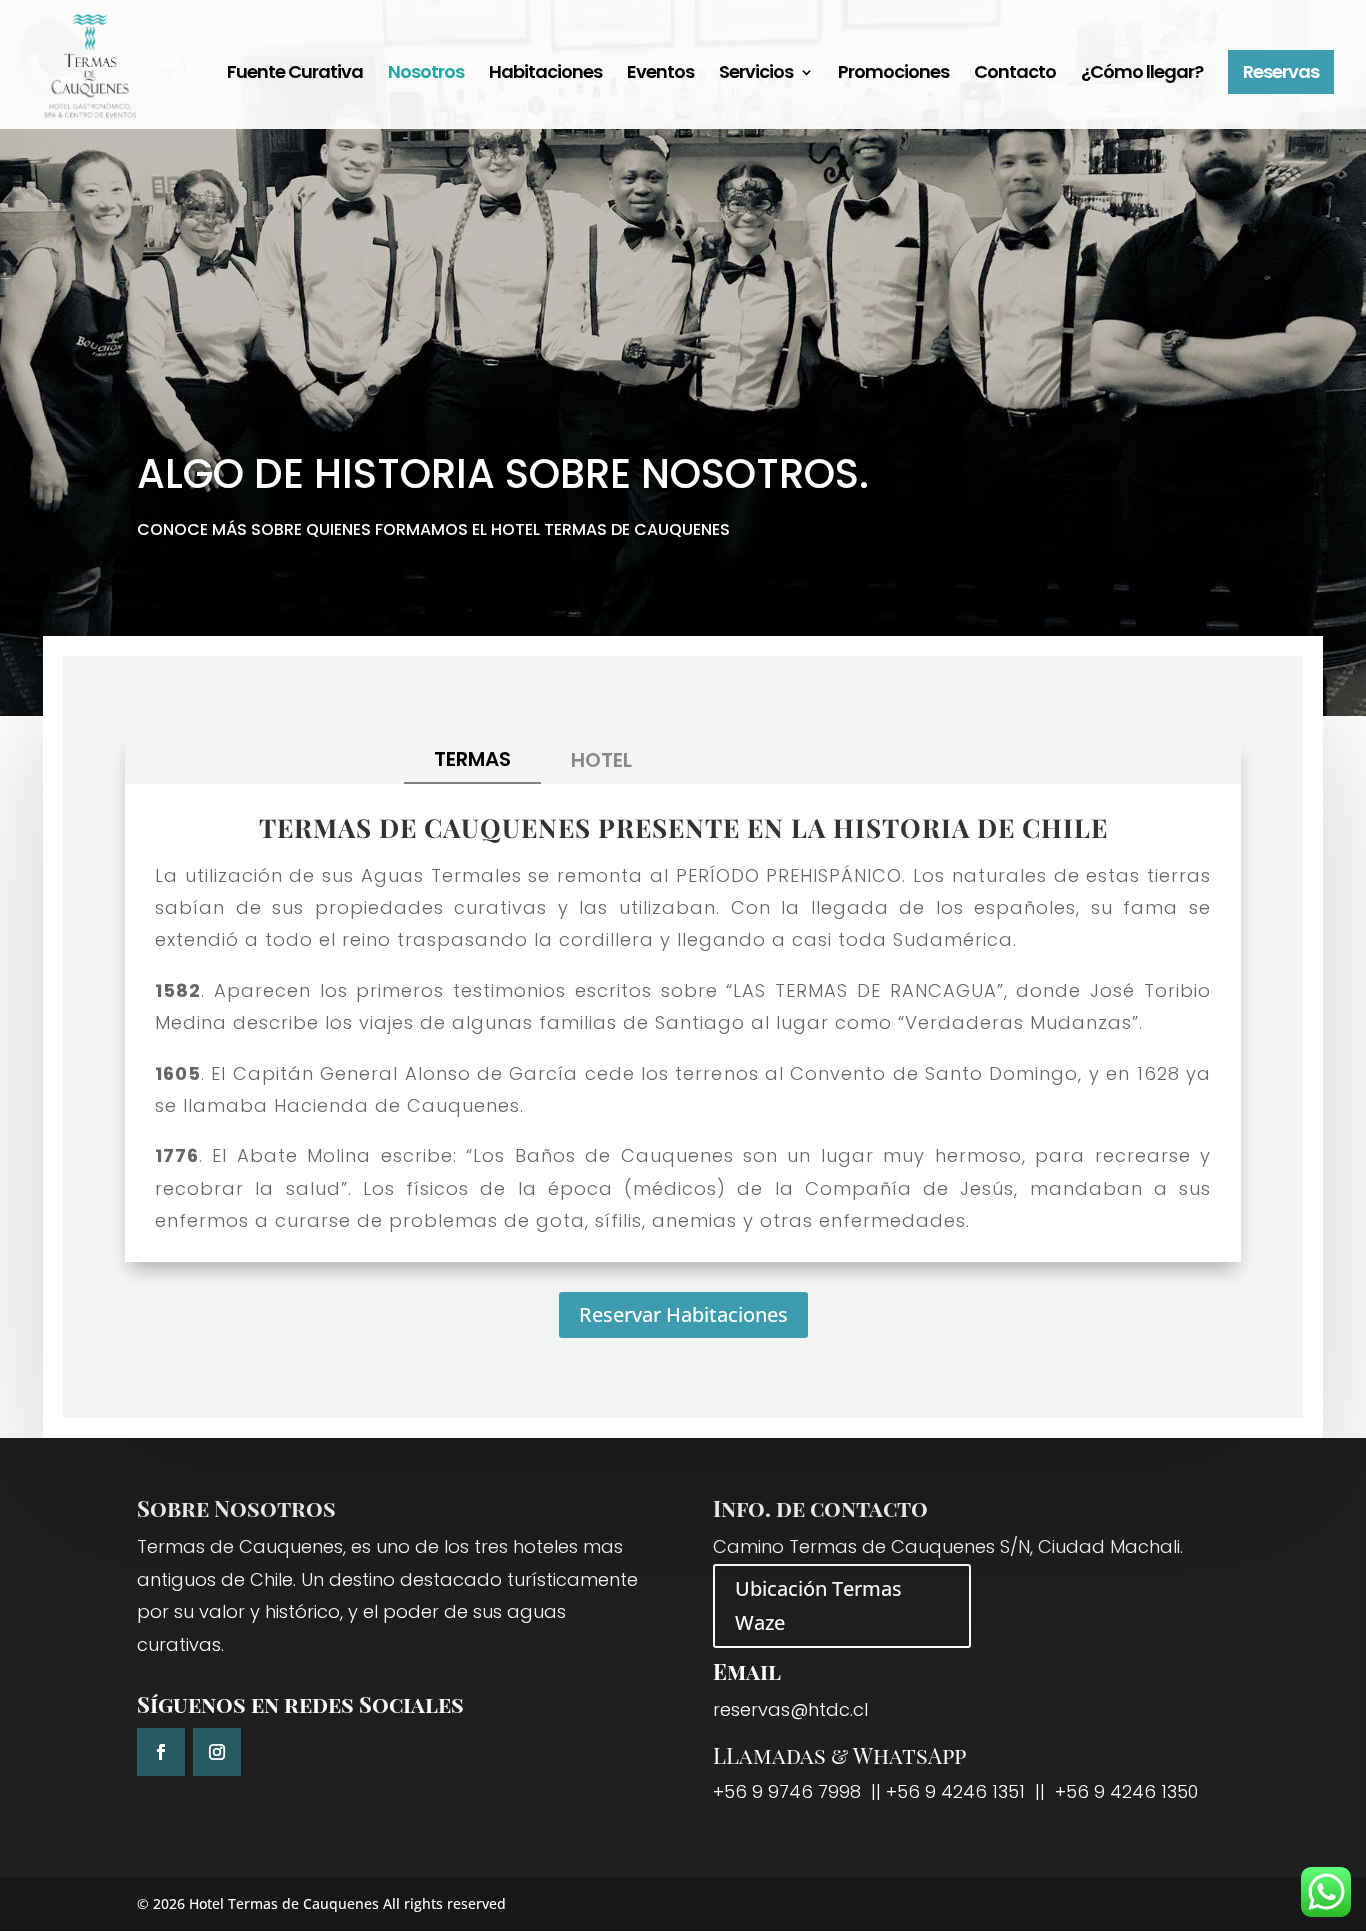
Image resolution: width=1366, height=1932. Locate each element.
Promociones (893, 74)
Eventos (660, 74)
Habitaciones (545, 74)
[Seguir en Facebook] (161, 1752)
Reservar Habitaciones (683, 1314)
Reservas (1281, 71)
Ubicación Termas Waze (818, 1605)
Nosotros (426, 74)
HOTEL (601, 760)
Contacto (1015, 74)
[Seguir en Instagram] (217, 1752)
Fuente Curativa (295, 74)
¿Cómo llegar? (1142, 74)
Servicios (756, 74)
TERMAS (472, 759)
